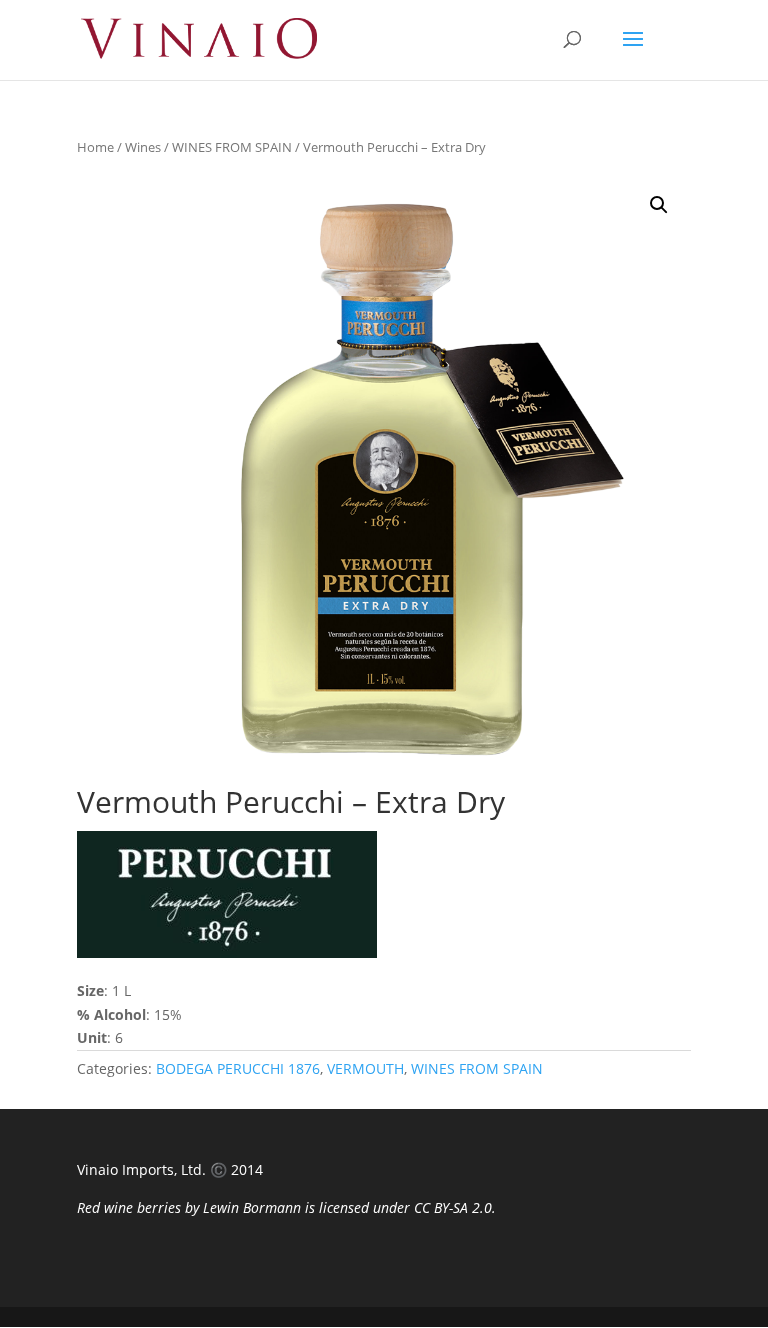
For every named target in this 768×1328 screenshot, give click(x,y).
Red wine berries (129, 1207)
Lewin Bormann (252, 1207)
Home (95, 147)
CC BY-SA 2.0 (453, 1207)
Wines (143, 147)
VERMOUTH (365, 1068)
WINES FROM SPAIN (232, 147)
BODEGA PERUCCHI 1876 (238, 1068)
